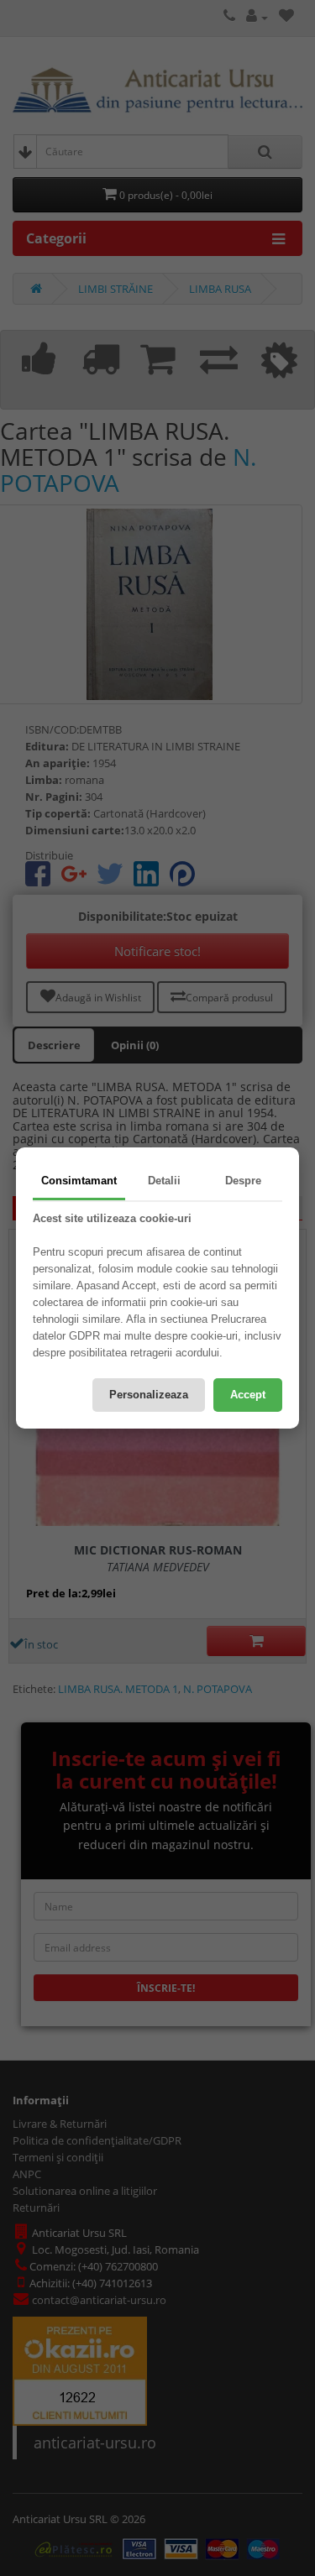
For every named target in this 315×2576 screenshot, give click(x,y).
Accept (248, 1395)
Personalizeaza (149, 1395)
